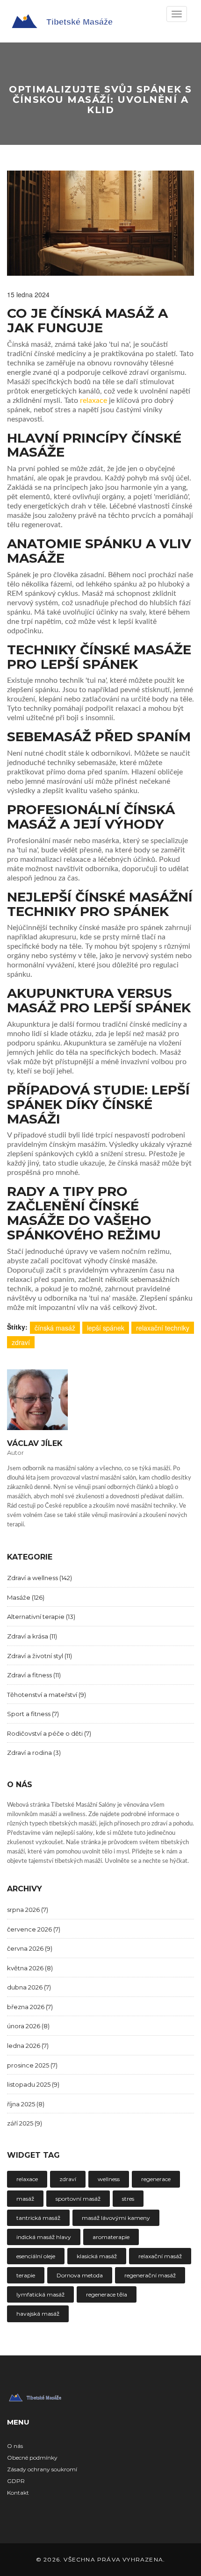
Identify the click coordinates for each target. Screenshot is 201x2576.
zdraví (21, 1342)
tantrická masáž (38, 2218)
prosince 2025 (32, 2065)
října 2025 (26, 2104)
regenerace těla (107, 2294)
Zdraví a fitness (34, 1675)
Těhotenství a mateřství (47, 1695)
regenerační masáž (150, 2275)
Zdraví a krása (32, 1636)
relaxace (93, 401)
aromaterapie (111, 2237)
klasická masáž (97, 2256)
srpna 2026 (28, 1910)
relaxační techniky (163, 1328)
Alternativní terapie (41, 1617)
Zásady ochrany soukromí (42, 2469)
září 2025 (25, 2123)
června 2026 (30, 1948)
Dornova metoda (80, 2275)
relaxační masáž (160, 2256)
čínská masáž (55, 1328)
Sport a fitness (33, 1714)
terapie (26, 2275)
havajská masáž (38, 2314)
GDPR (16, 2481)
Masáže (26, 1597)
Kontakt (18, 2493)
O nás (15, 2446)
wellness (109, 2179)
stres (128, 2199)
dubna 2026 (29, 1987)
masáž (25, 2199)
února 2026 (28, 2026)
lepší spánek (106, 1328)
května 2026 (30, 1968)
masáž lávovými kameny (116, 2218)
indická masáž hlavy (44, 2237)
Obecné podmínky (32, 2458)
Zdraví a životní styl (39, 1656)
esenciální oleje (36, 2256)
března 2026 (30, 2007)
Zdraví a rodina (34, 1753)
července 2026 (34, 1929)
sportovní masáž (78, 2199)
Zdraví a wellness (39, 1578)
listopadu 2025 (33, 2084)
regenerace (156, 2179)
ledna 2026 (28, 2046)
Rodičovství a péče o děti (49, 1733)
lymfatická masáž (40, 2294)
